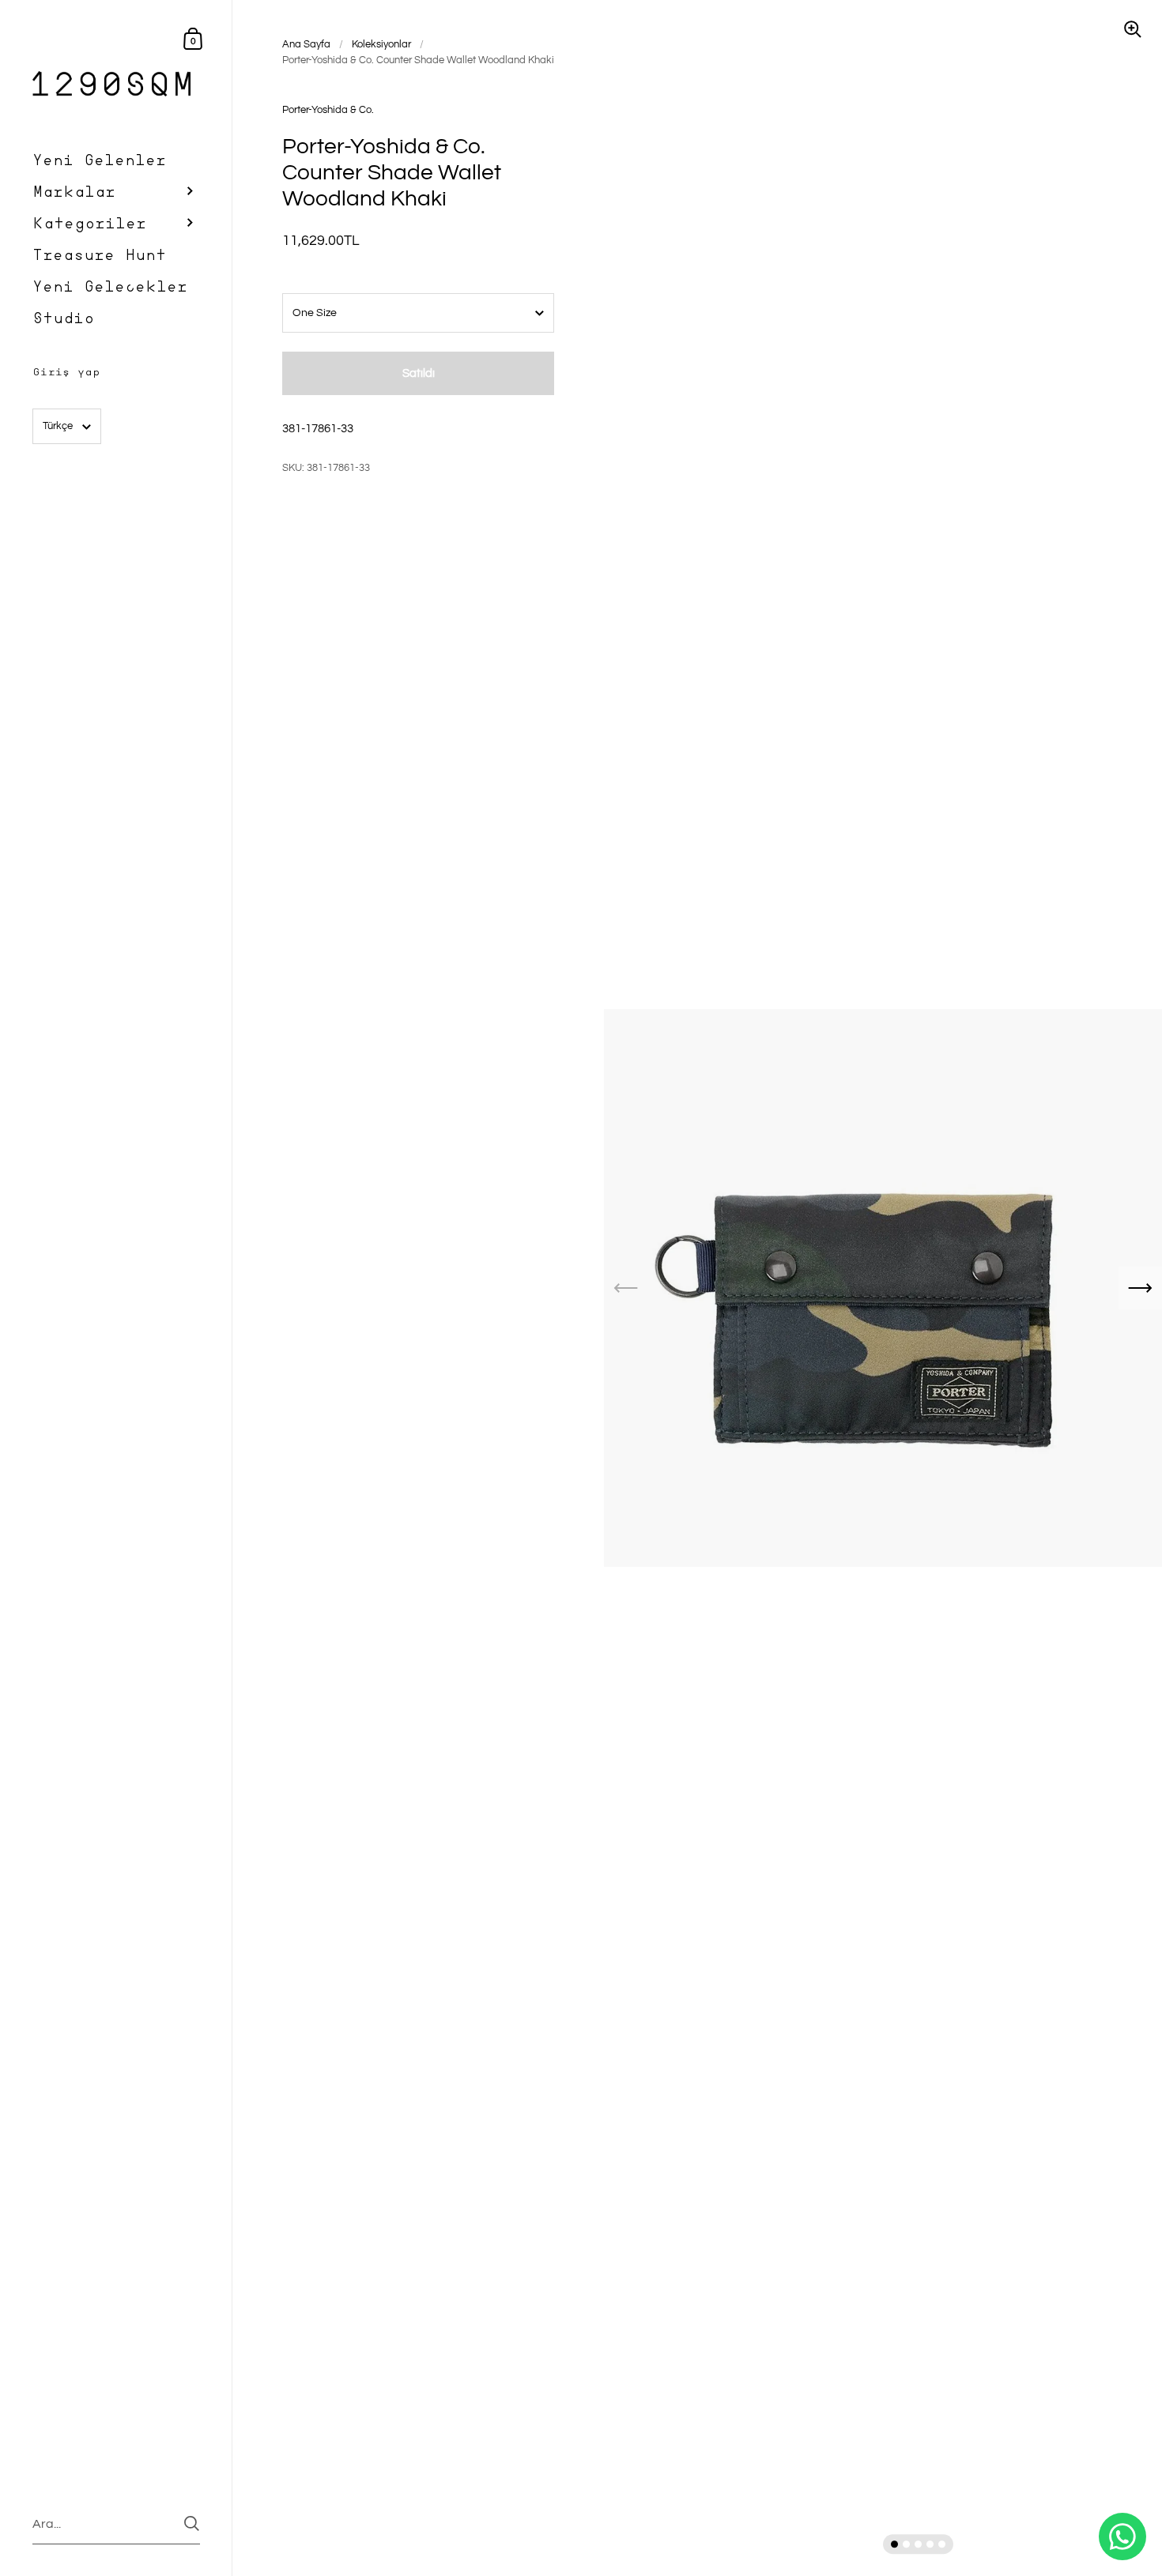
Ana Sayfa (306, 44)
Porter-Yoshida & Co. (328, 110)
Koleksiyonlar (381, 44)
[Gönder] (192, 2523)
